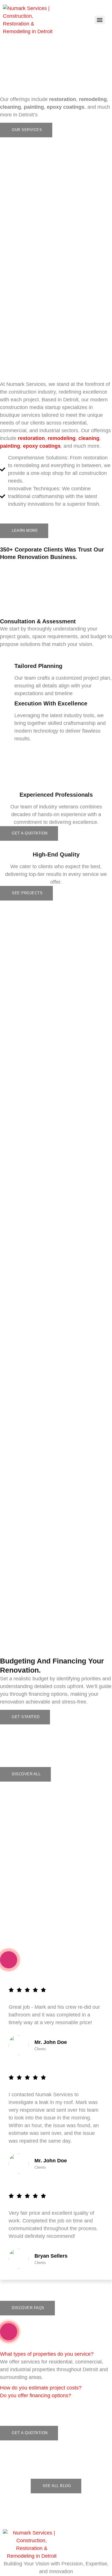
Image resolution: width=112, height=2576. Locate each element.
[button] (47, 2354)
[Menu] (100, 20)
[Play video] (9, 1960)
